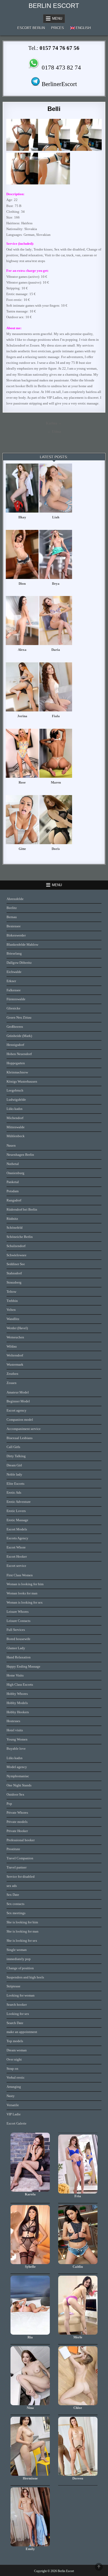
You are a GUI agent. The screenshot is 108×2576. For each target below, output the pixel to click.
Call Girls (13, 1447)
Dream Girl (14, 1465)
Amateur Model (18, 1392)
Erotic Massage (17, 1520)
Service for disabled (21, 1877)
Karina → (54, 423)
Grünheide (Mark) (19, 1036)
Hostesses (13, 1721)
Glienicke (13, 1008)
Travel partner (17, 1867)
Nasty (11, 2096)
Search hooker (17, 2005)
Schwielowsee (17, 1255)
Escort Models (17, 1529)
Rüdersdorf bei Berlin (22, 1209)
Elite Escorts (15, 1484)
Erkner (11, 981)
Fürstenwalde (16, 999)
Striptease (13, 1986)
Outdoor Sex (15, 1794)
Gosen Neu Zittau (19, 1017)
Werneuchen (15, 1337)
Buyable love (16, 1749)
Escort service (16, 1566)
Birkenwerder (16, 935)
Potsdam (13, 1191)
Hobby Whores (17, 1694)
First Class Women (20, 1575)
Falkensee (14, 990)
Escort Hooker (17, 1556)
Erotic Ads (14, 1492)
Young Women (17, 1739)
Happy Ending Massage (23, 1666)
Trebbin (12, 1301)
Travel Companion (20, 1858)
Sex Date (13, 1895)
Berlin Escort (54, 6)
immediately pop (19, 1959)
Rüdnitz (12, 1219)
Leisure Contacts (18, 1621)
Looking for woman (21, 1995)
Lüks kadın (15, 1109)
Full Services (16, 1630)
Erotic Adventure (19, 1502)
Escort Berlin (31, 28)
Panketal (13, 1182)
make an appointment (22, 2032)
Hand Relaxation (19, 1657)
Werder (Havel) (17, 1328)
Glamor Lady (16, 1648)
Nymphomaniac (18, 1776)
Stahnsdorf (14, 1273)
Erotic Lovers (16, 1511)
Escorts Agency (17, 1538)
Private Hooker (17, 1831)
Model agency (17, 1767)
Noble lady (14, 1474)
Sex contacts (15, 1904)
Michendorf (15, 1118)
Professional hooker (21, 1840)
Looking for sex (18, 2014)
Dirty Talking (16, 1456)
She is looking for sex (22, 1941)
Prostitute (13, 1849)
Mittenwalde (16, 1127)
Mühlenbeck (16, 1136)
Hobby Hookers (18, 1712)
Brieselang (14, 953)
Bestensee (14, 926)
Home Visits (15, 1675)
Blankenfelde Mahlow (22, 944)
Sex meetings (16, 1913)
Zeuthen (12, 1374)
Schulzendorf (16, 1246)
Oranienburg (15, 1173)
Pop (9, 1804)
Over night (14, 2059)
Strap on (12, 2069)
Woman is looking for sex (25, 1602)
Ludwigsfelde (16, 1100)
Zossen (12, 1383)
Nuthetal (13, 1164)
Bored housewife (18, 1639)
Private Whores (17, 1813)
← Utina (54, 432)
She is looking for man (23, 1931)
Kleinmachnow (17, 1072)
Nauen (11, 1145)
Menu (57, 18)
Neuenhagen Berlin (20, 1155)
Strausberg (14, 1282)
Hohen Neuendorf (19, 1054)
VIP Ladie (14, 2114)
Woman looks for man (22, 1593)
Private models (17, 1822)
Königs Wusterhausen (22, 1081)
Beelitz (12, 908)
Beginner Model (18, 1401)
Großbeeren (15, 1027)
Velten (11, 1310)
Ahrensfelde (15, 899)
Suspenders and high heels (25, 1977)
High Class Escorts (20, 1684)
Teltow (11, 1292)
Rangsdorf (14, 1200)
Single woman (17, 1950)
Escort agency (17, 1410)
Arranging (14, 2087)
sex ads (12, 1886)
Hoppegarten (16, 1063)
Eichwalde (14, 972)
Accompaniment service (24, 1429)
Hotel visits (15, 1730)
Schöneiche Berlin (20, 1237)
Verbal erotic (16, 2077)
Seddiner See (16, 1264)
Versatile (13, 2105)
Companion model (20, 1420)
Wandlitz (13, 1319)
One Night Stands (19, 1785)
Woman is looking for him (25, 1584)
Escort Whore (16, 1547)
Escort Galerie (17, 2123)
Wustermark (15, 1364)
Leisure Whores (18, 1612)
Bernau (12, 917)
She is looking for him (22, 1922)
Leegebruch (15, 1090)
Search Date (15, 2023)
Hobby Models (17, 1703)
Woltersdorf (15, 1355)
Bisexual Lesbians (20, 1438)
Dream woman (17, 2050)
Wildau (12, 1346)
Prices (58, 28)
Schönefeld (15, 1228)
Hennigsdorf (15, 1045)
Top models (15, 2041)
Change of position (20, 1968)
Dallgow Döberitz (19, 963)
